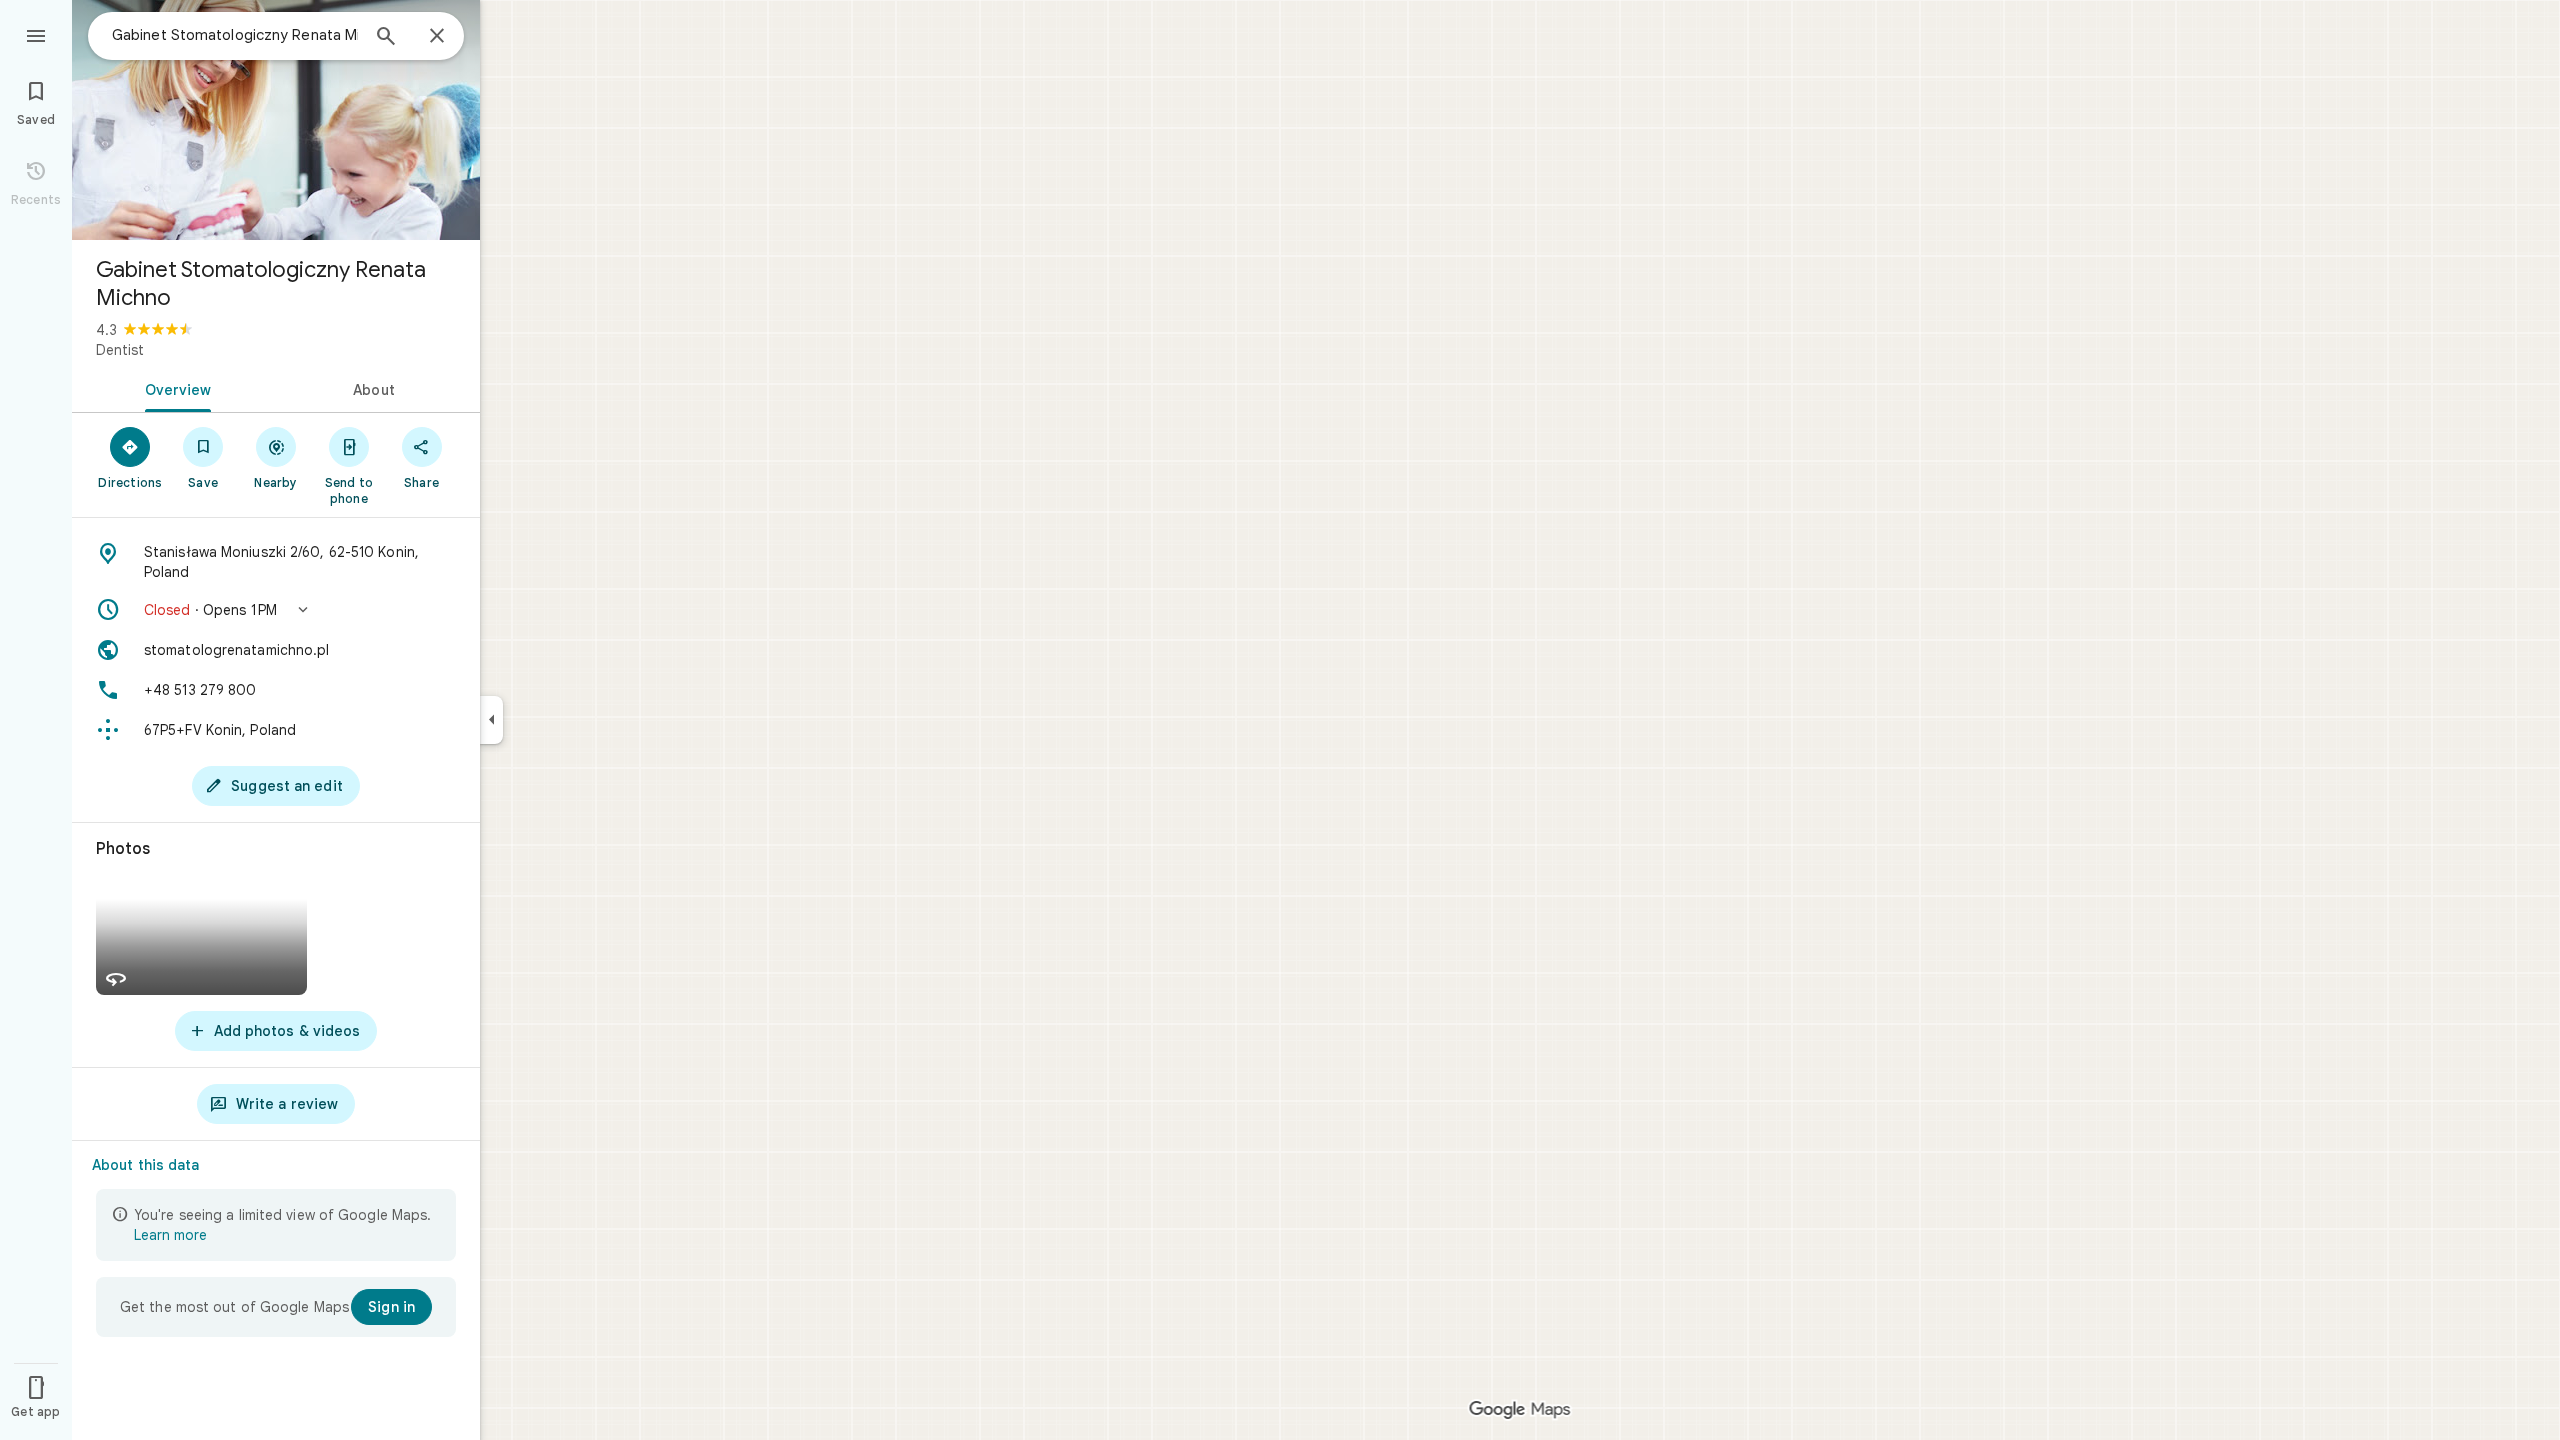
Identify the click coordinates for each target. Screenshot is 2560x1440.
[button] (276, 610)
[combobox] (235, 35)
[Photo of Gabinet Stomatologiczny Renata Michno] (276, 120)
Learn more (170, 1235)
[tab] (174, 388)
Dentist (120, 350)
